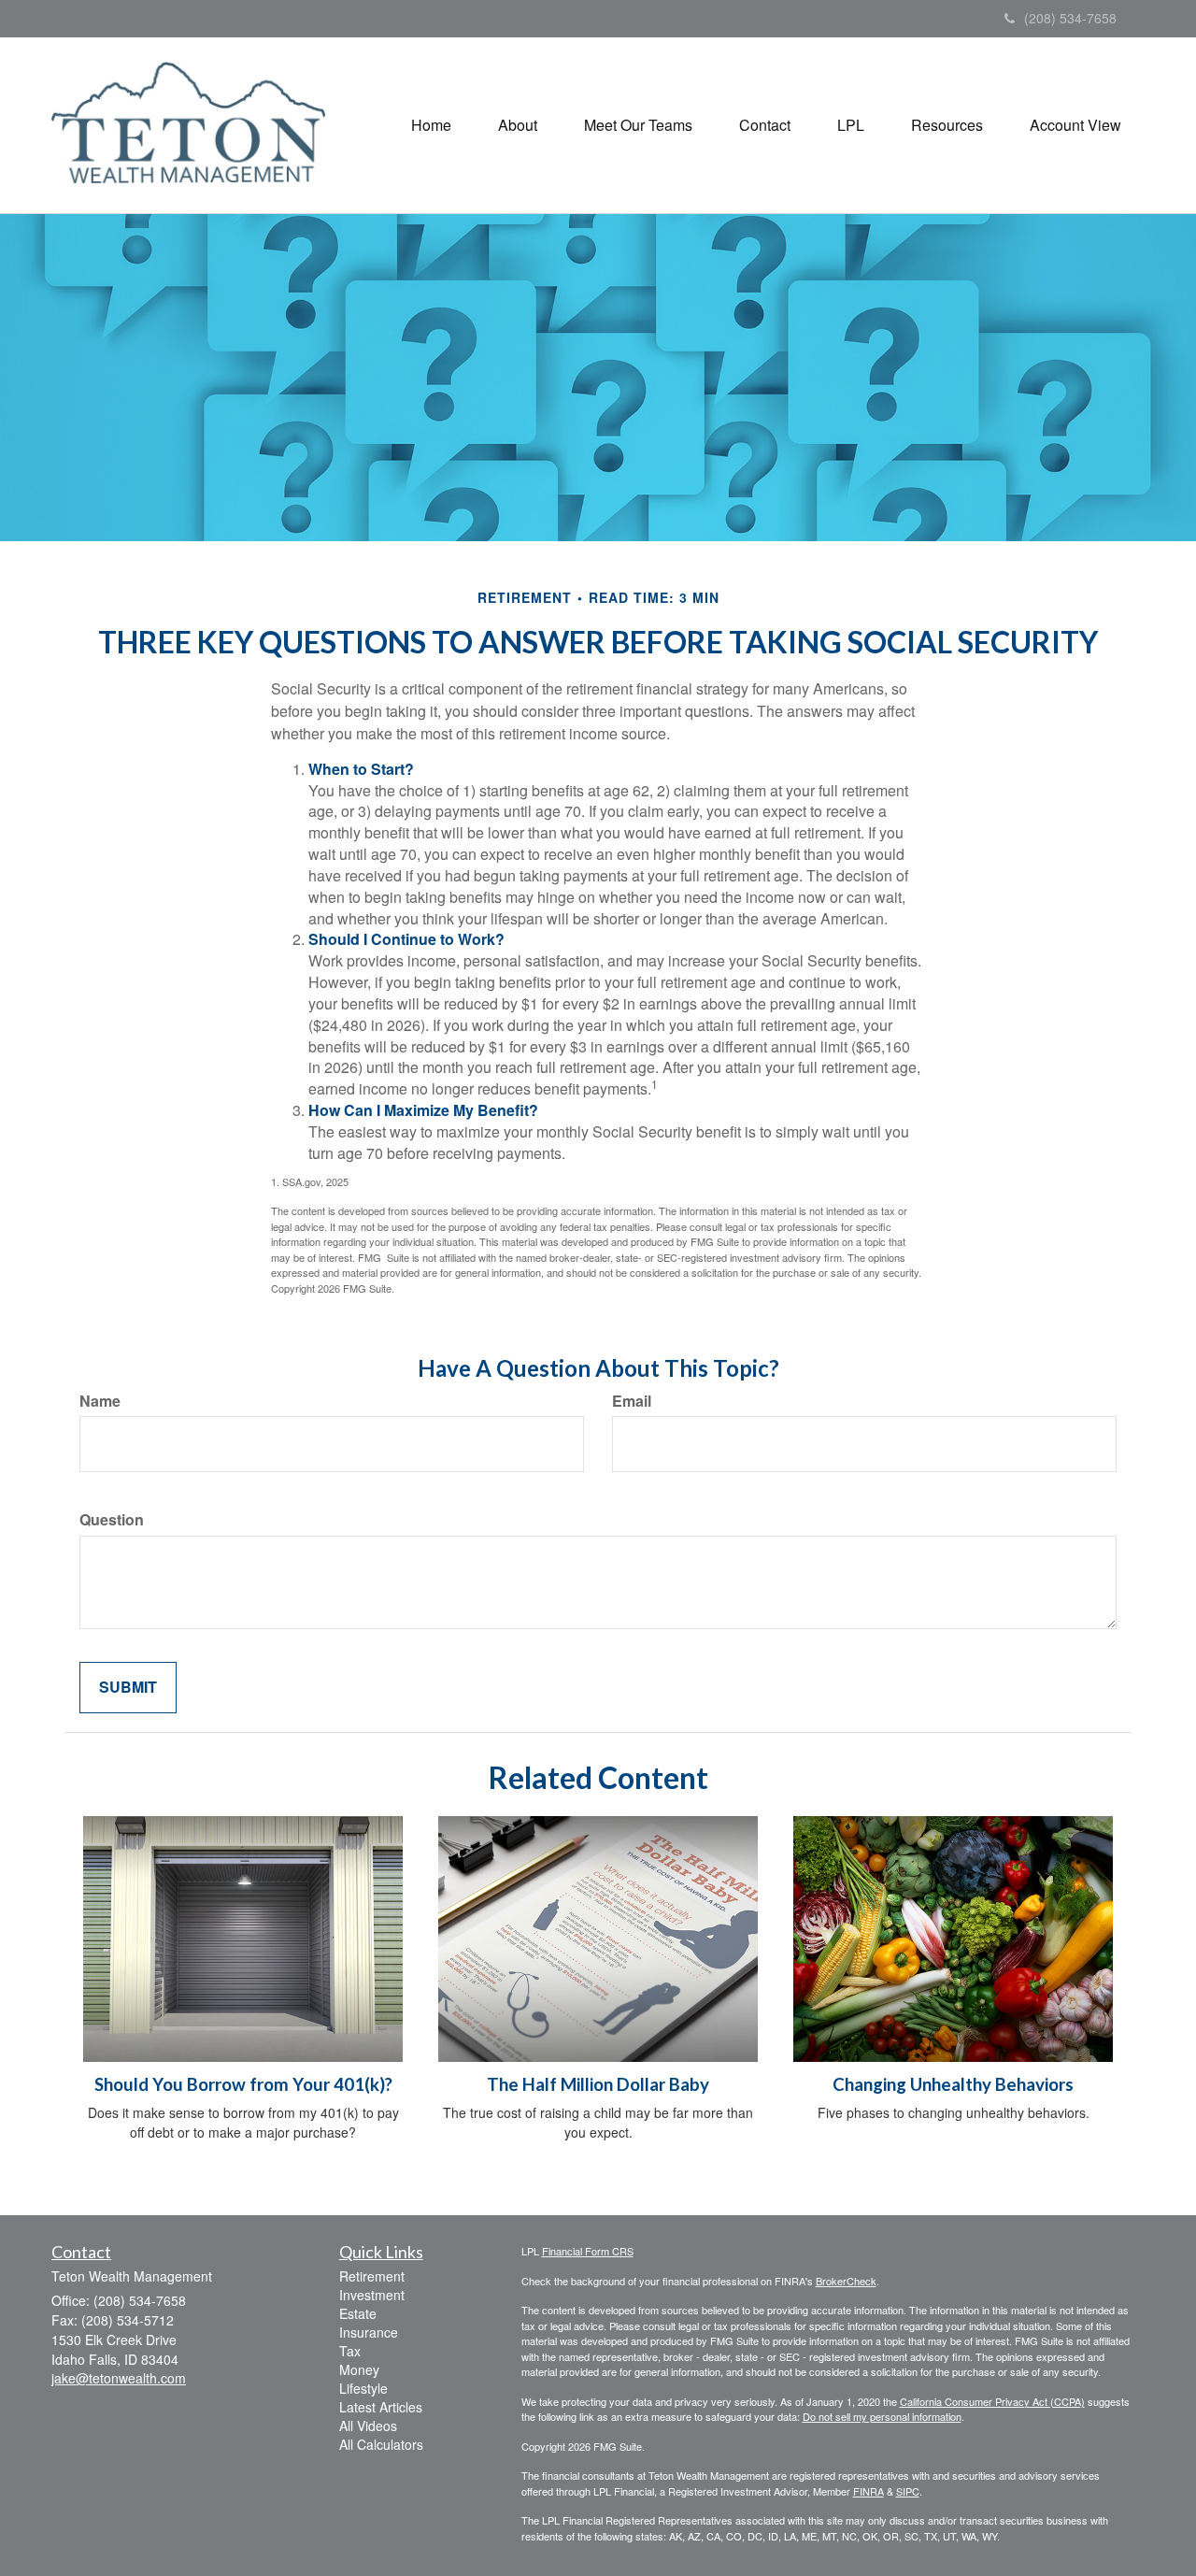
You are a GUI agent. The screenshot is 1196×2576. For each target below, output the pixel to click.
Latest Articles (381, 2407)
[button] (518, 125)
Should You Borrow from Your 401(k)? (243, 2084)
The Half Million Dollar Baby (598, 2084)
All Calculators (381, 2444)
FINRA (869, 2491)
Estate (358, 2313)
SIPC (908, 2491)
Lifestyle (363, 2388)
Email (632, 1401)
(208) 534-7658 (1070, 18)
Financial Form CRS (588, 2251)
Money (359, 2369)
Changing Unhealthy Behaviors (953, 2084)
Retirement (372, 2276)
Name (100, 1401)
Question (112, 1520)
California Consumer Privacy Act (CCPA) (992, 2401)
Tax (350, 2351)
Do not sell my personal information (882, 2416)
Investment (372, 2295)
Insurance (369, 2332)
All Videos (368, 2426)
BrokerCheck (846, 2281)
